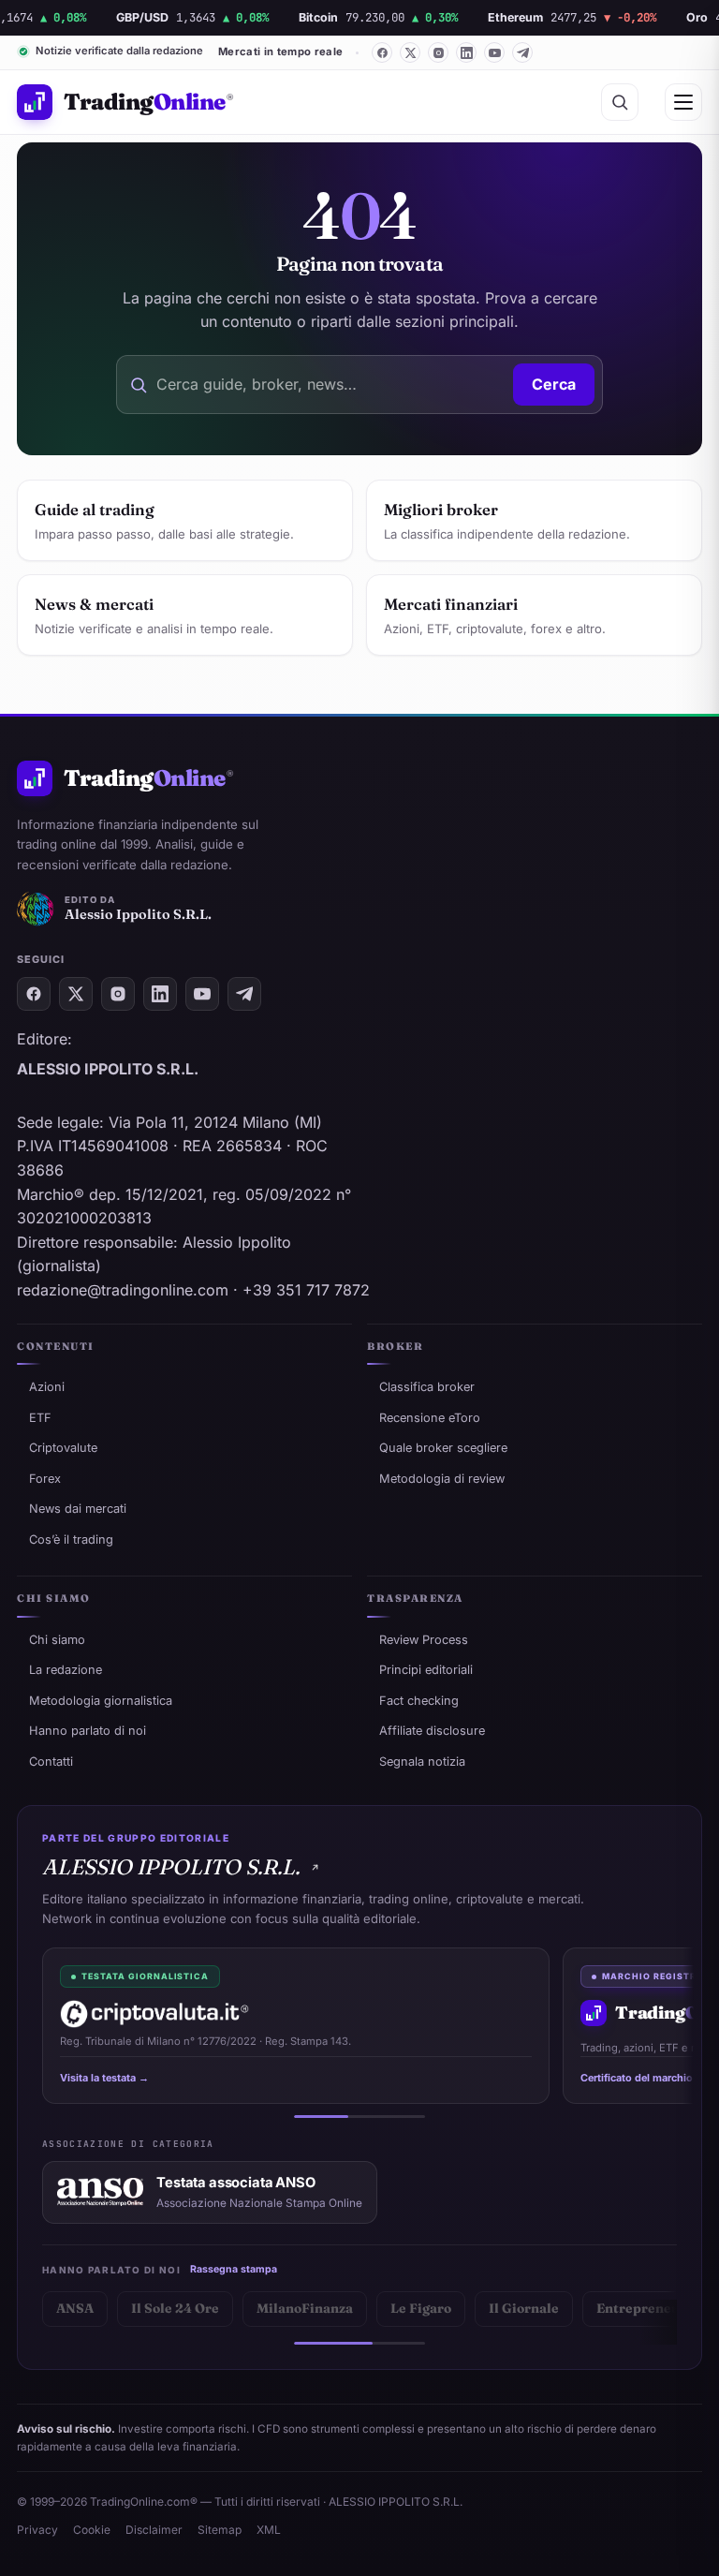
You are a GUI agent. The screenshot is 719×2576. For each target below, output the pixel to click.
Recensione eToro (430, 1418)
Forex (45, 1479)
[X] (410, 52)
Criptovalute (63, 1448)
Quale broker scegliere (443, 1448)
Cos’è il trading (71, 1540)
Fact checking (419, 1701)
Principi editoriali (426, 1670)
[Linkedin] (466, 52)
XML (269, 2530)
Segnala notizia (422, 1762)
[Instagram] (438, 52)
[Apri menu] (683, 102)
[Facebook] (382, 52)
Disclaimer (154, 2530)
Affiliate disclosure (432, 1731)
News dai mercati (78, 1509)
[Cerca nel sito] (620, 102)
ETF (40, 1418)
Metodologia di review (442, 1479)
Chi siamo (57, 1640)
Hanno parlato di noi (88, 1731)
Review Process (424, 1640)
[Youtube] (494, 52)
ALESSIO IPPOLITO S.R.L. (171, 1867)
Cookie (92, 2530)
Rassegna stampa (234, 2269)
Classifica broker (427, 1387)
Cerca (554, 384)
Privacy (37, 2530)
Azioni (47, 1387)
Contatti (51, 1762)
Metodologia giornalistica (101, 1701)
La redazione (66, 1670)
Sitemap (220, 2530)
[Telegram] (522, 52)
